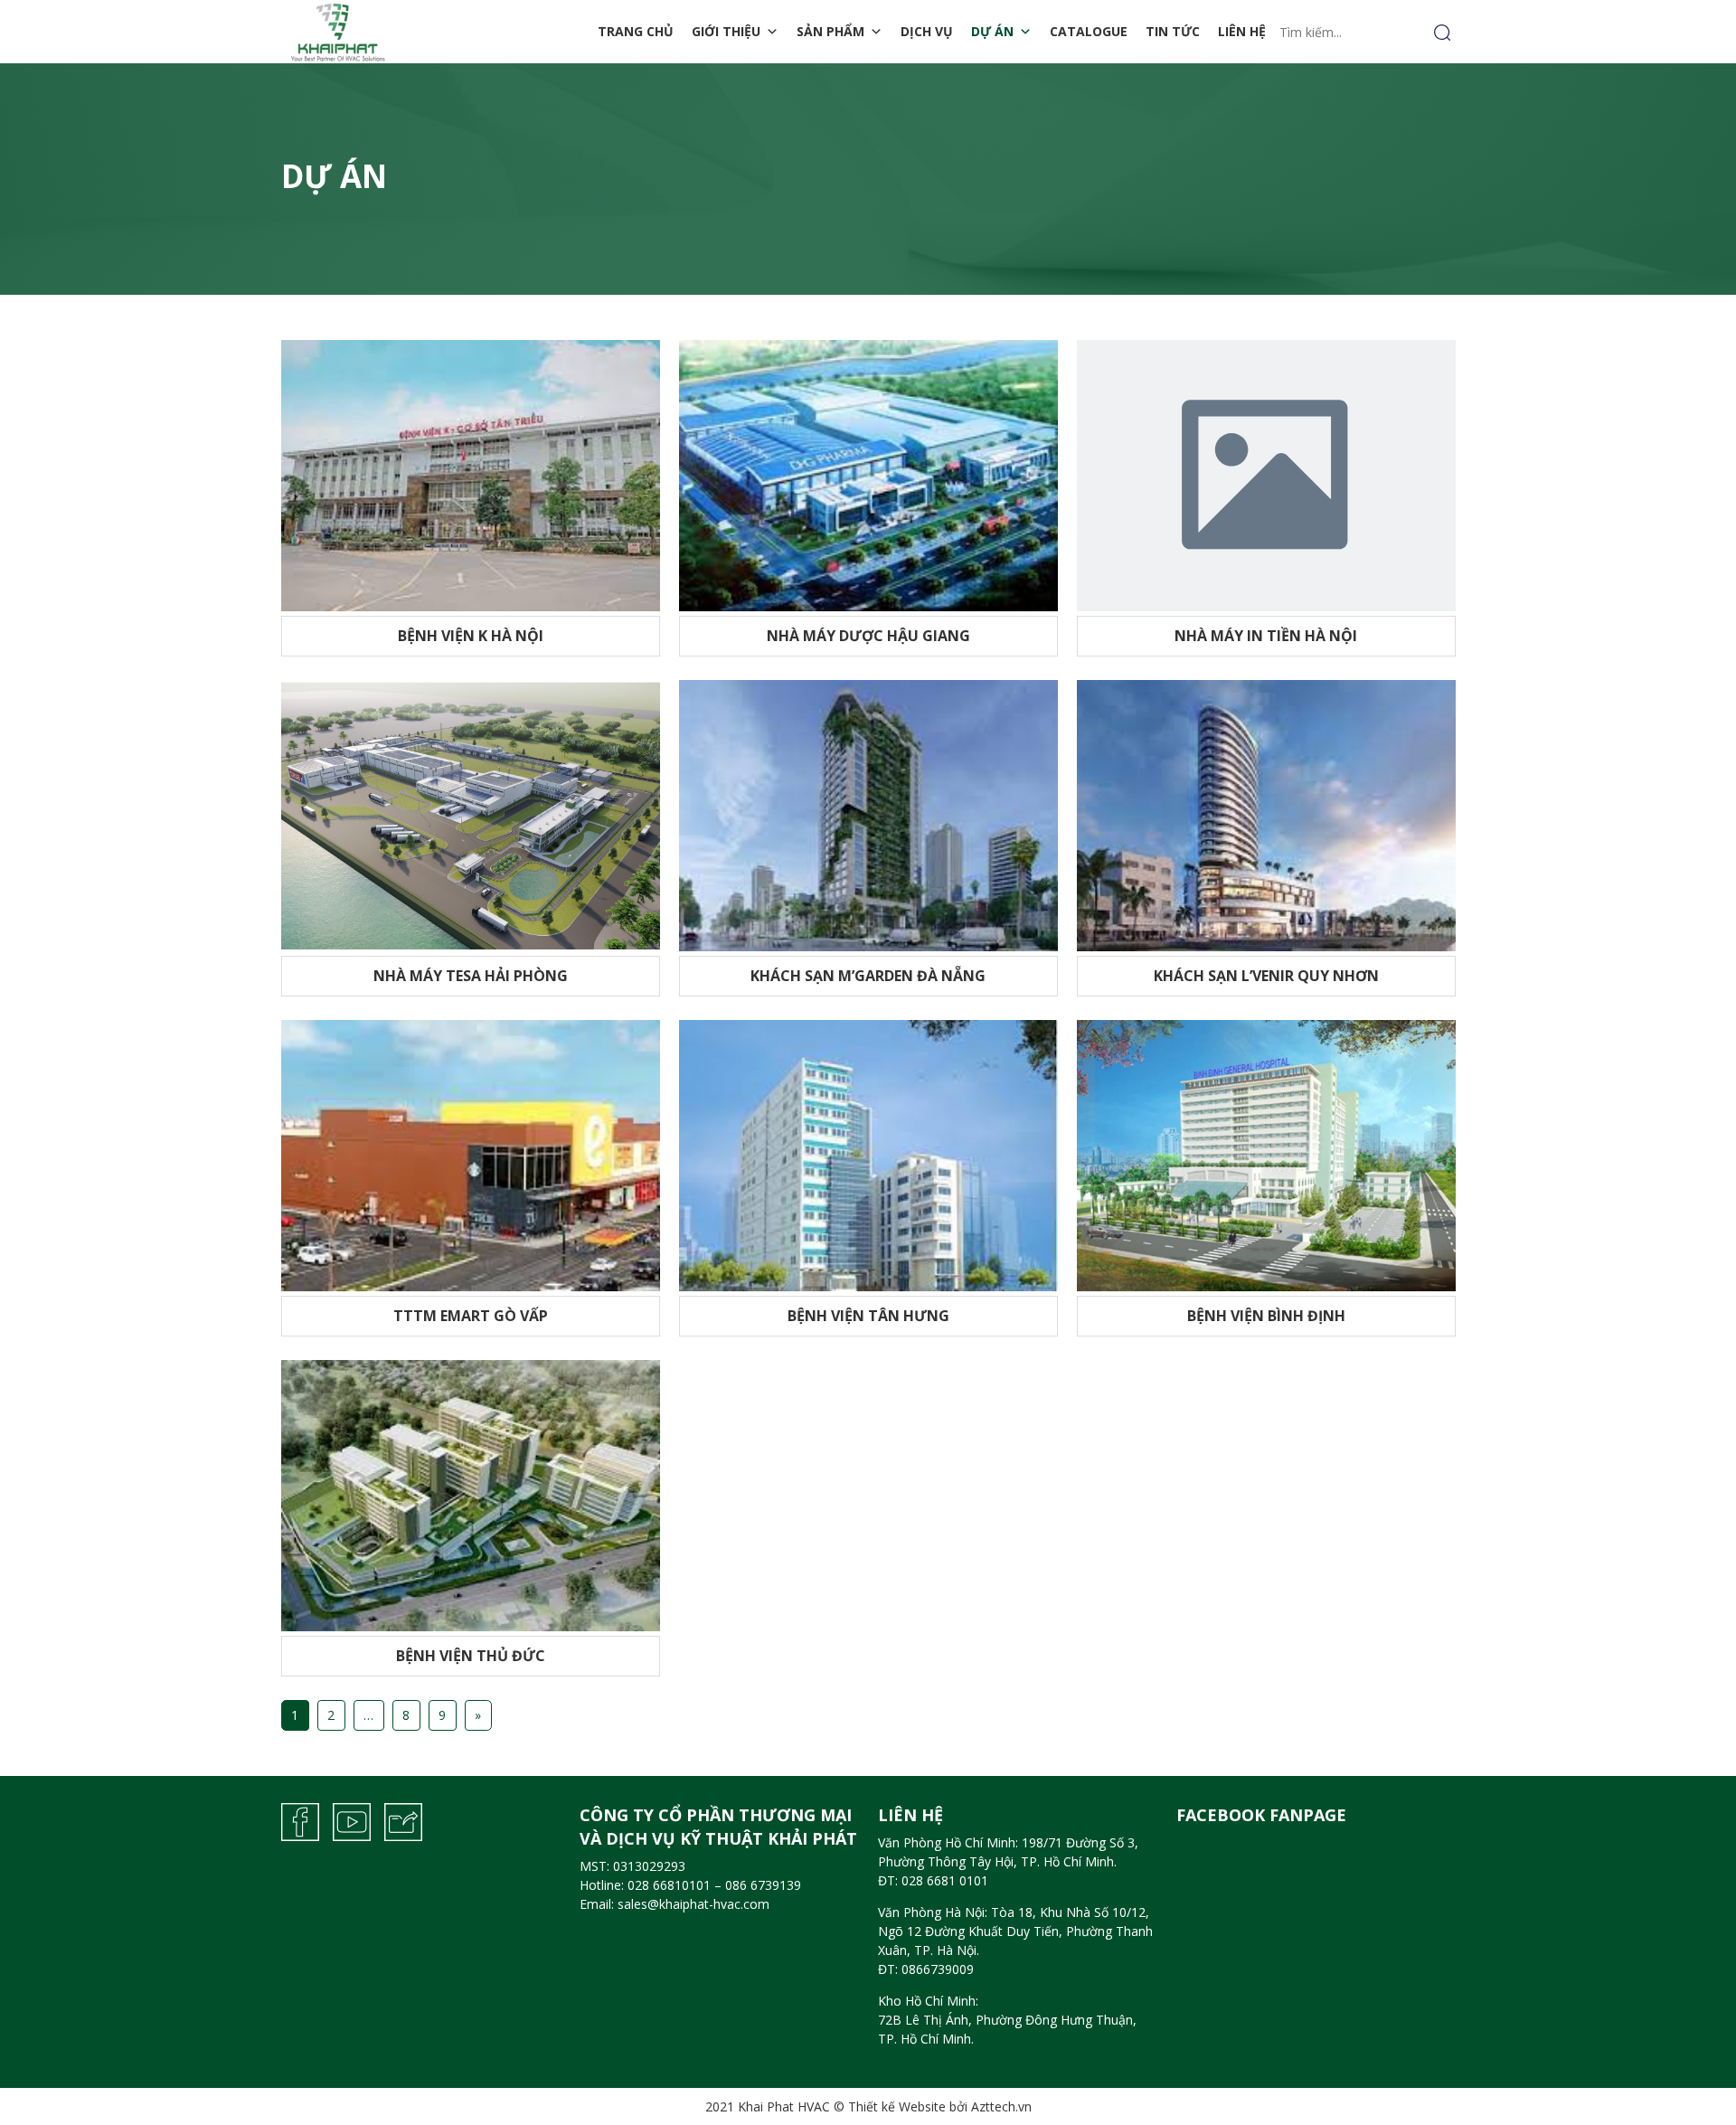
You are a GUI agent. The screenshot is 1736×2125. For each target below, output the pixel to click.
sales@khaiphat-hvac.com (693, 1904)
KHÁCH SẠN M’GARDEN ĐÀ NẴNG (868, 976)
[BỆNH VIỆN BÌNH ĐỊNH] (1266, 1154)
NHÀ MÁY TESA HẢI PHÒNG (471, 976)
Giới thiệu (726, 31)
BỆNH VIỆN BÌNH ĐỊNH (1266, 1316)
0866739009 (938, 1969)
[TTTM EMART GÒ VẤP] (471, 1154)
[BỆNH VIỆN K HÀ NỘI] (471, 474)
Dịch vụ (927, 31)
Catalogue (1089, 31)
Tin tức (1173, 31)
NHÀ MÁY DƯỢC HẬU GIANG (868, 636)
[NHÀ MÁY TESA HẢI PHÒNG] (471, 814)
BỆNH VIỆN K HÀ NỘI (471, 636)
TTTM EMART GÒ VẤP (471, 1316)
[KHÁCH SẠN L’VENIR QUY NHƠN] (1266, 814)
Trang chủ (636, 31)
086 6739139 (763, 1885)
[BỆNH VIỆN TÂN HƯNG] (868, 1154)
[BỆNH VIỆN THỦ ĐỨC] (471, 1494)
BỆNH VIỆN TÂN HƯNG (868, 1316)
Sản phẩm (830, 31)
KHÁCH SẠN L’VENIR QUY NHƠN (1266, 976)
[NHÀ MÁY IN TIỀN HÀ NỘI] (1266, 474)
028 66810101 (669, 1885)
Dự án (992, 31)
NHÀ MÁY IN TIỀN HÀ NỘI (1266, 636)
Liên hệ (1242, 31)
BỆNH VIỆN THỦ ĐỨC (471, 1656)
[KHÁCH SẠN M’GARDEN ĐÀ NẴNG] (868, 814)
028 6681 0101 (945, 1880)
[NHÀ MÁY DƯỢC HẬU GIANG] (868, 474)
